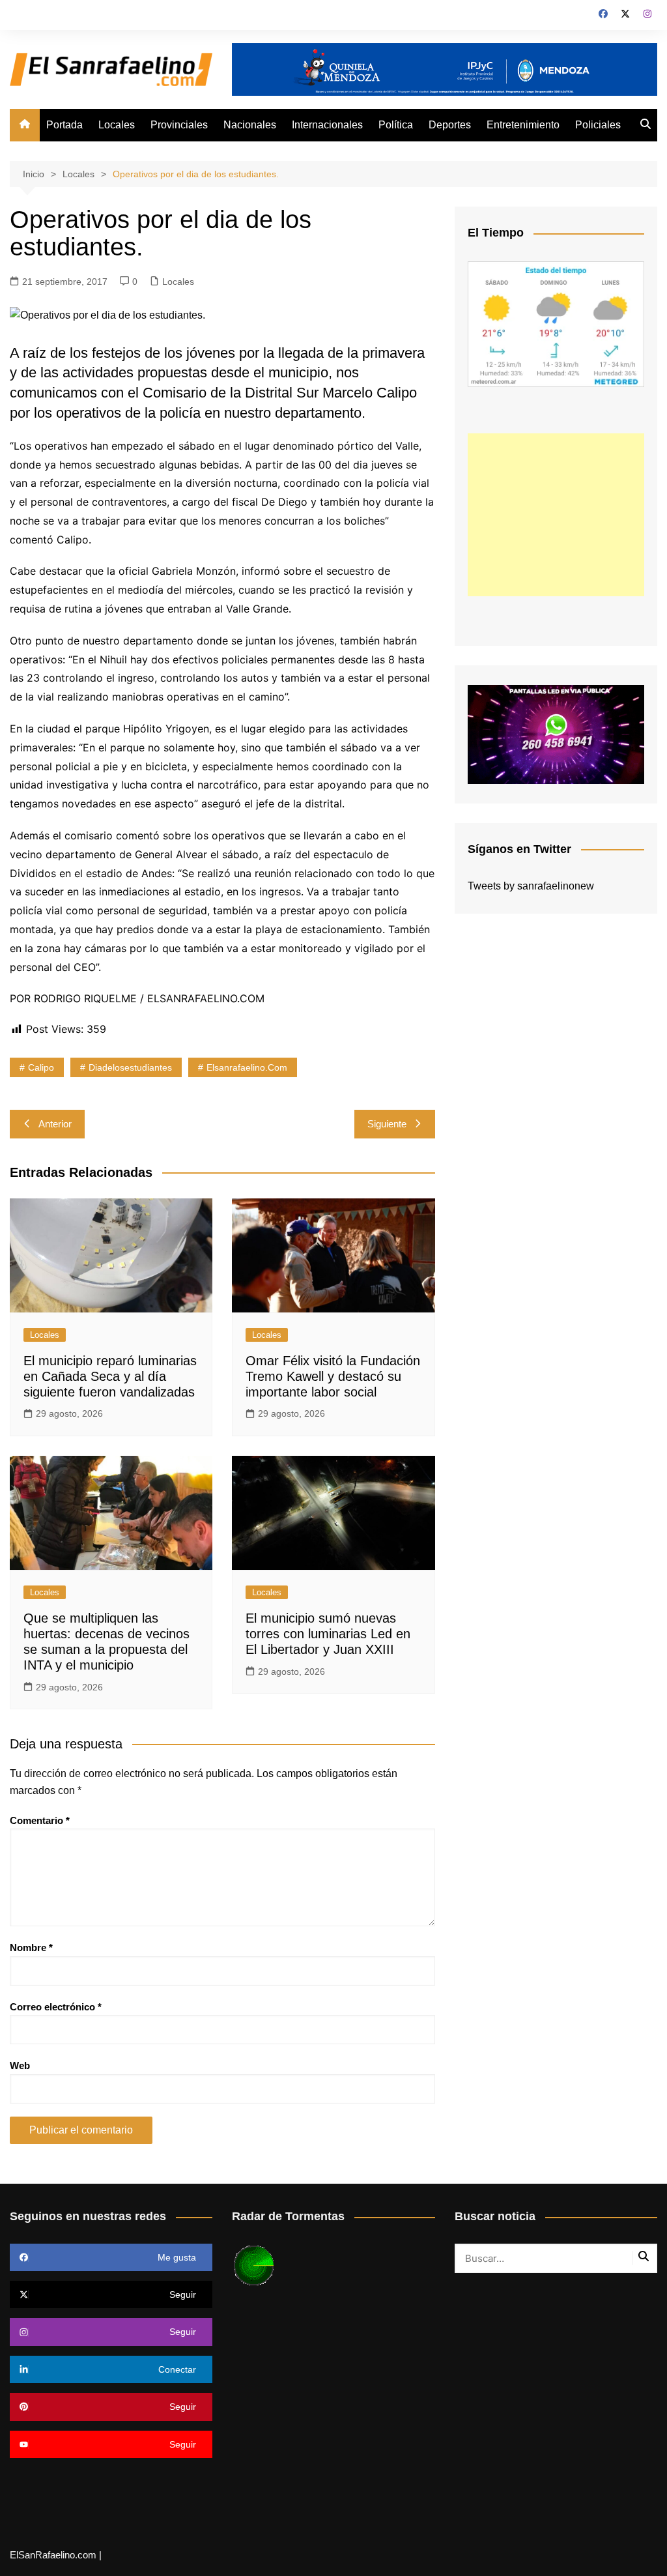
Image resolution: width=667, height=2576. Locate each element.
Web (20, 2065)
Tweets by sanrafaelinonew (531, 886)
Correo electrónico (56, 2007)
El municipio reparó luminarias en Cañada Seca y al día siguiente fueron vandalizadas (110, 1376)
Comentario (40, 1820)
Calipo (41, 1067)
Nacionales (250, 125)
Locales (117, 125)
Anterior (55, 1124)
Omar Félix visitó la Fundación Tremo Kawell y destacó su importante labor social (333, 1376)
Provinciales (179, 125)
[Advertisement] (556, 515)
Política (396, 125)
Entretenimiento (523, 125)
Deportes (450, 125)
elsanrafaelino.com (247, 1067)
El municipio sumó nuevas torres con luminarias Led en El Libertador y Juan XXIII (328, 1634)
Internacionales (327, 125)
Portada (64, 125)
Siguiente (387, 1124)
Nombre (31, 1947)
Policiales (598, 125)
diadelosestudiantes (130, 1067)
